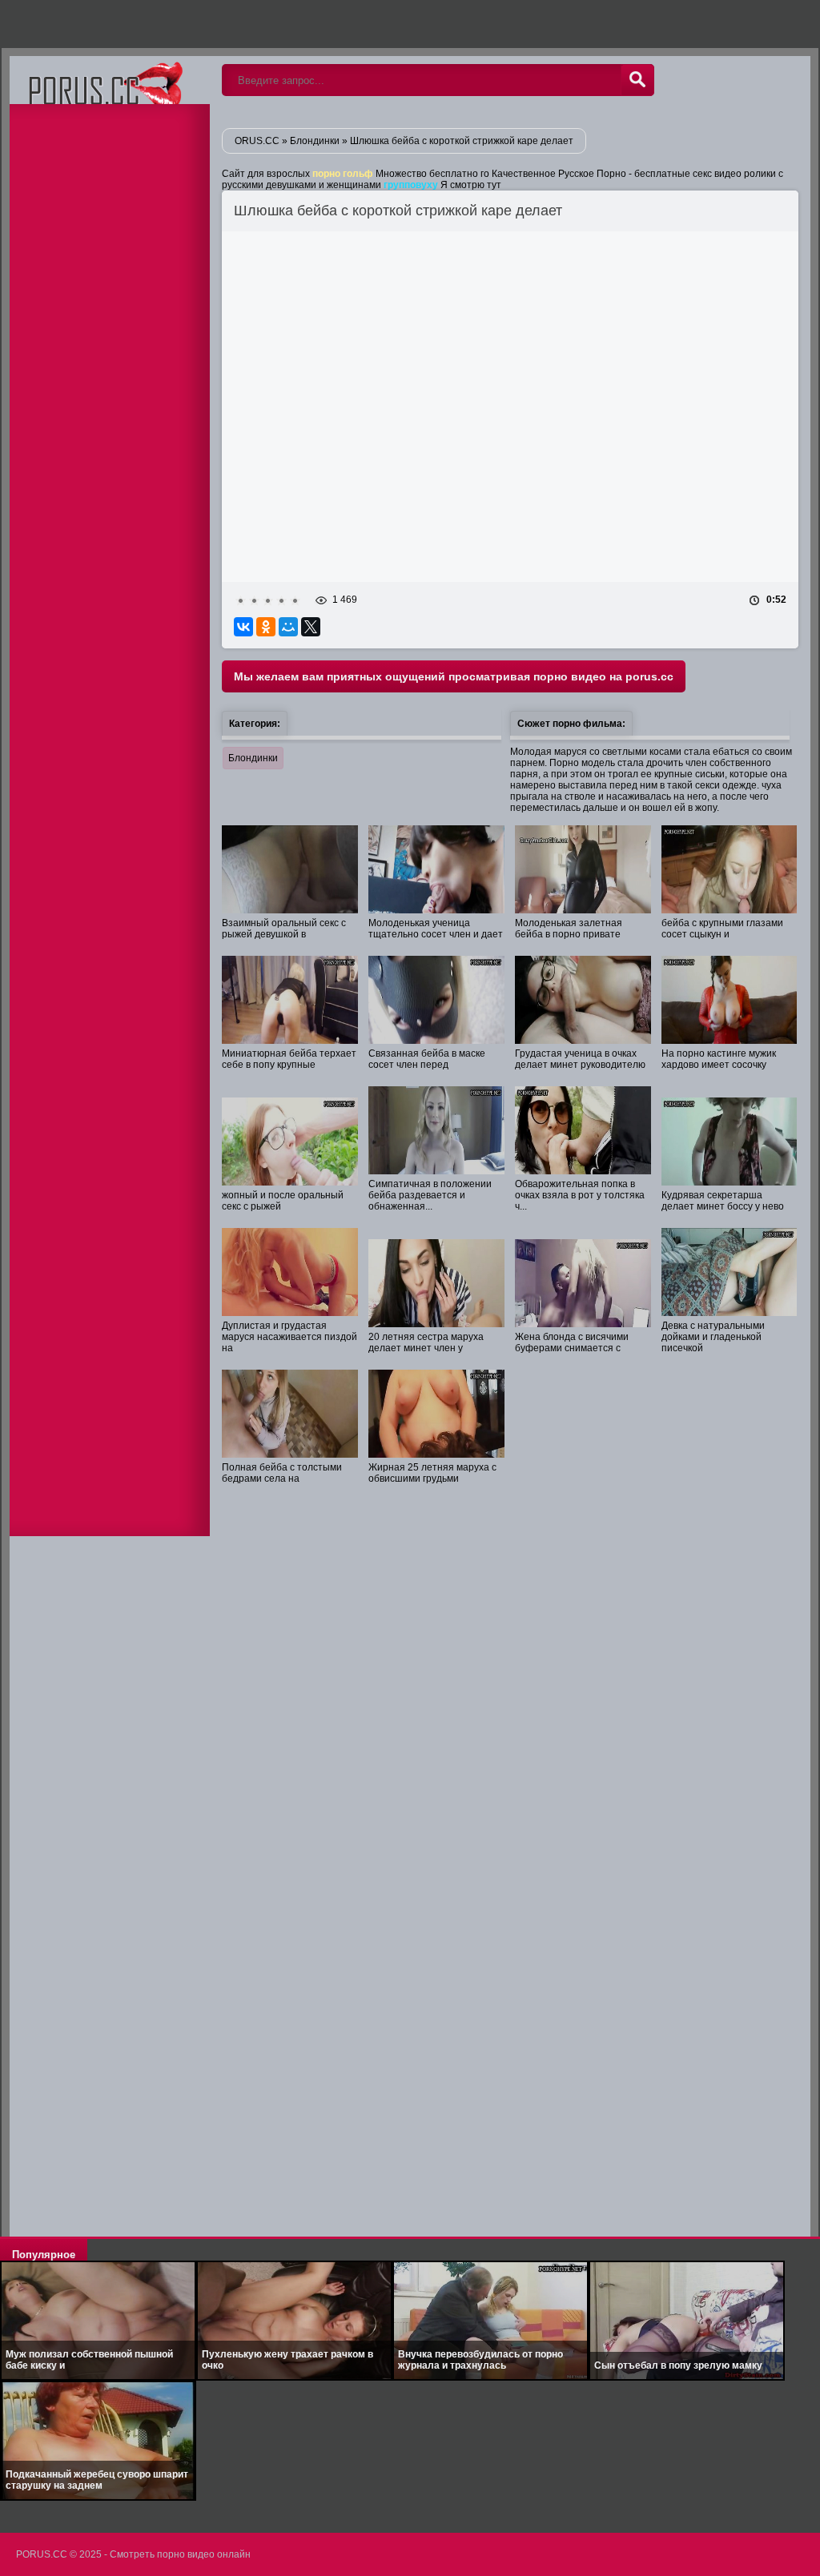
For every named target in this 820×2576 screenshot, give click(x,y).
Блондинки (253, 758)
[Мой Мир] (288, 627)
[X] (311, 627)
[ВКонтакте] (243, 627)
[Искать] (637, 80)
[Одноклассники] (266, 627)
